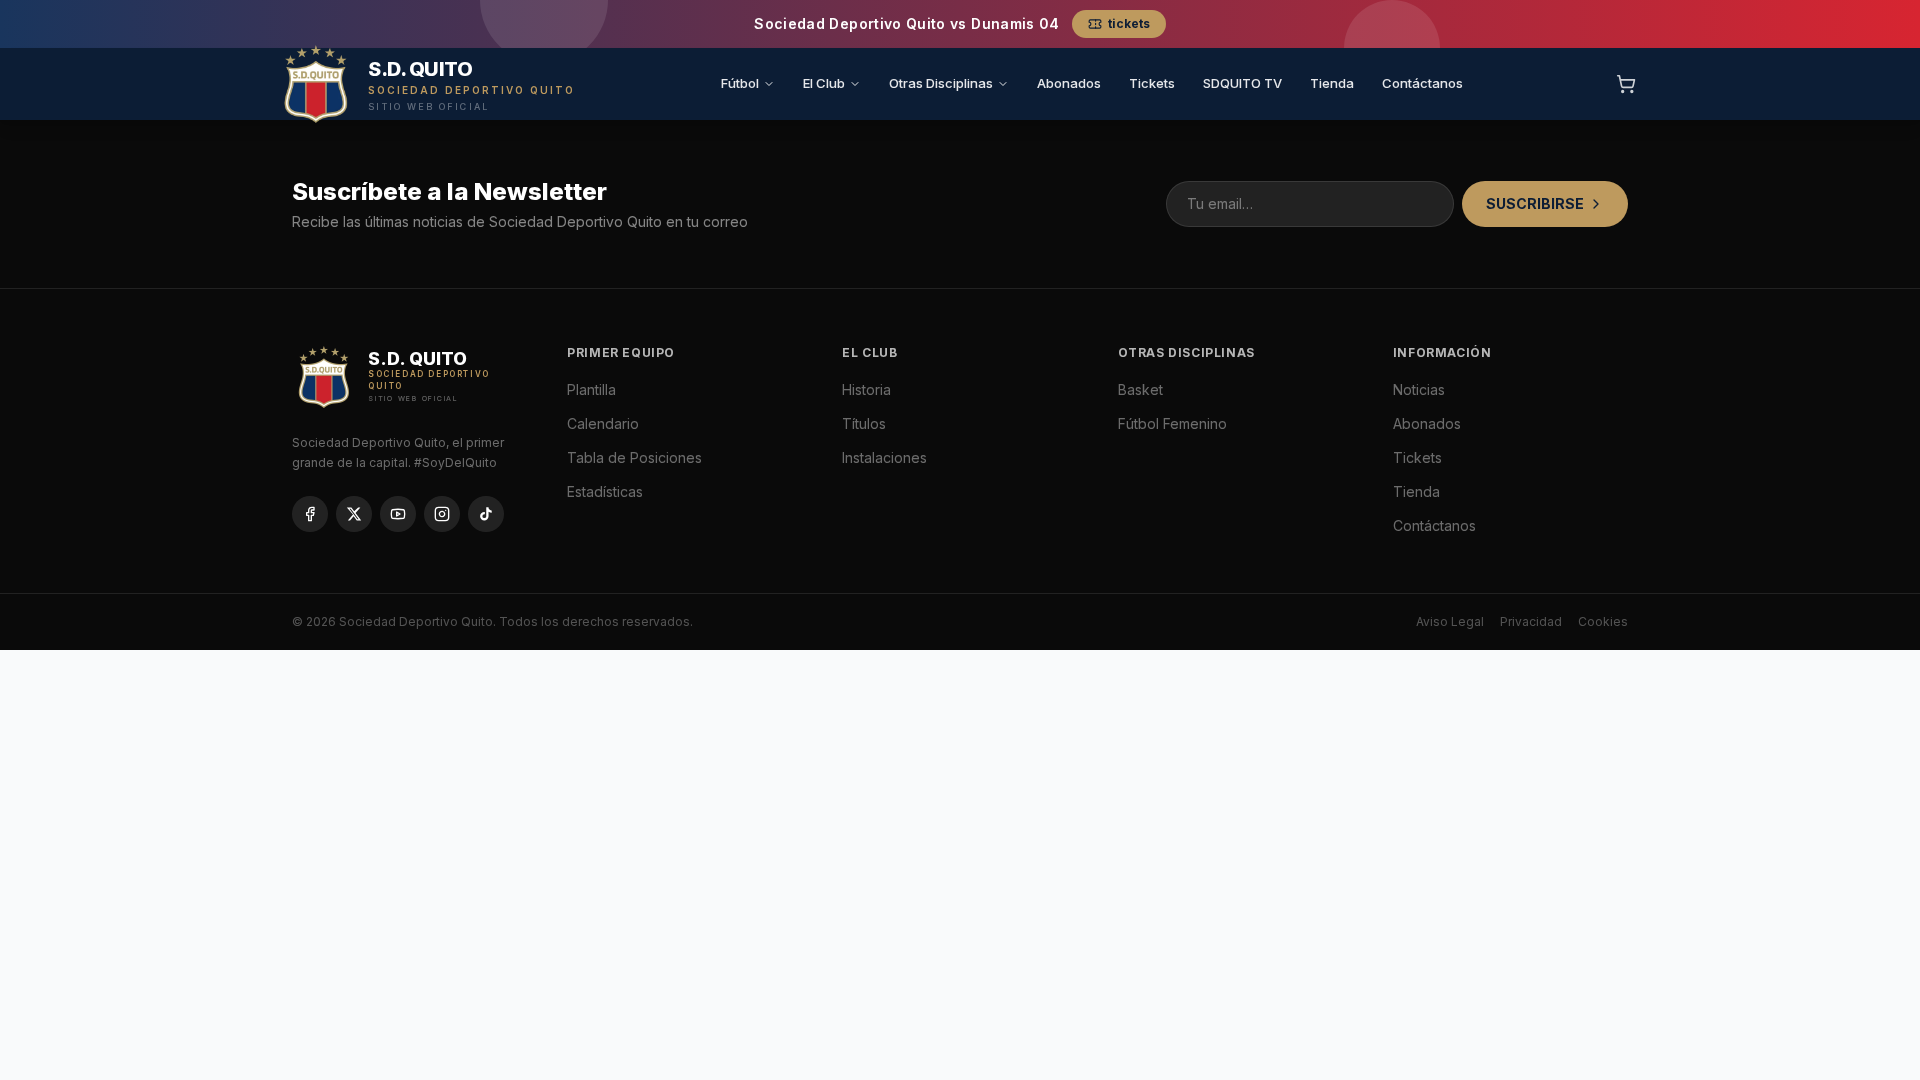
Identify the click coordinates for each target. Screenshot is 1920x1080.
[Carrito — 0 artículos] (1626, 84)
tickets (1129, 23)
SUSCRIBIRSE (1535, 203)
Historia (866, 389)
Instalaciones (884, 457)
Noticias (1419, 389)
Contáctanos (1422, 83)
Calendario (603, 423)
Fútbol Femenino (1172, 423)
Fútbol (740, 83)
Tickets (1152, 83)
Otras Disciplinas (941, 83)
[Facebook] (310, 514)
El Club (824, 83)
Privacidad (1531, 621)
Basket (1140, 389)
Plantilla (591, 389)
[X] (354, 514)
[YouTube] (398, 514)
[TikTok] (486, 514)
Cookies (1603, 621)
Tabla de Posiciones (634, 457)
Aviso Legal (1450, 621)
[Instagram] (442, 514)
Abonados (1069, 83)
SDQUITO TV (1242, 83)
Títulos (864, 423)
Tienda (1332, 83)
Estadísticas (605, 491)
